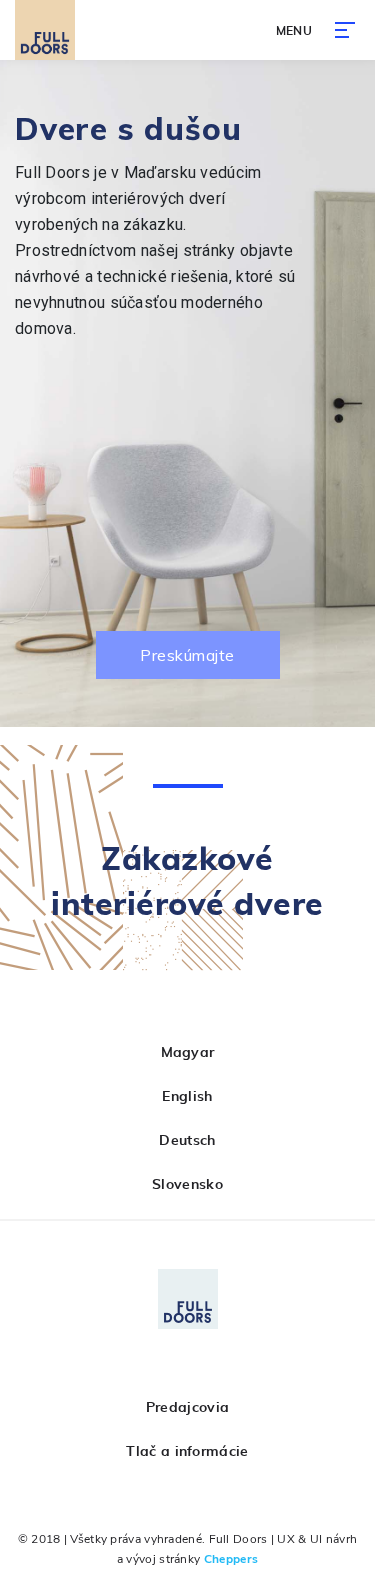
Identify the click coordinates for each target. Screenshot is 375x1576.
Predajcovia (187, 1408)
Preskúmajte (187, 655)
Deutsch (187, 1141)
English (187, 1097)
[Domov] (45, 30)
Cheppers (231, 1559)
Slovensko (187, 1185)
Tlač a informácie (187, 1452)
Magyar (188, 1053)
